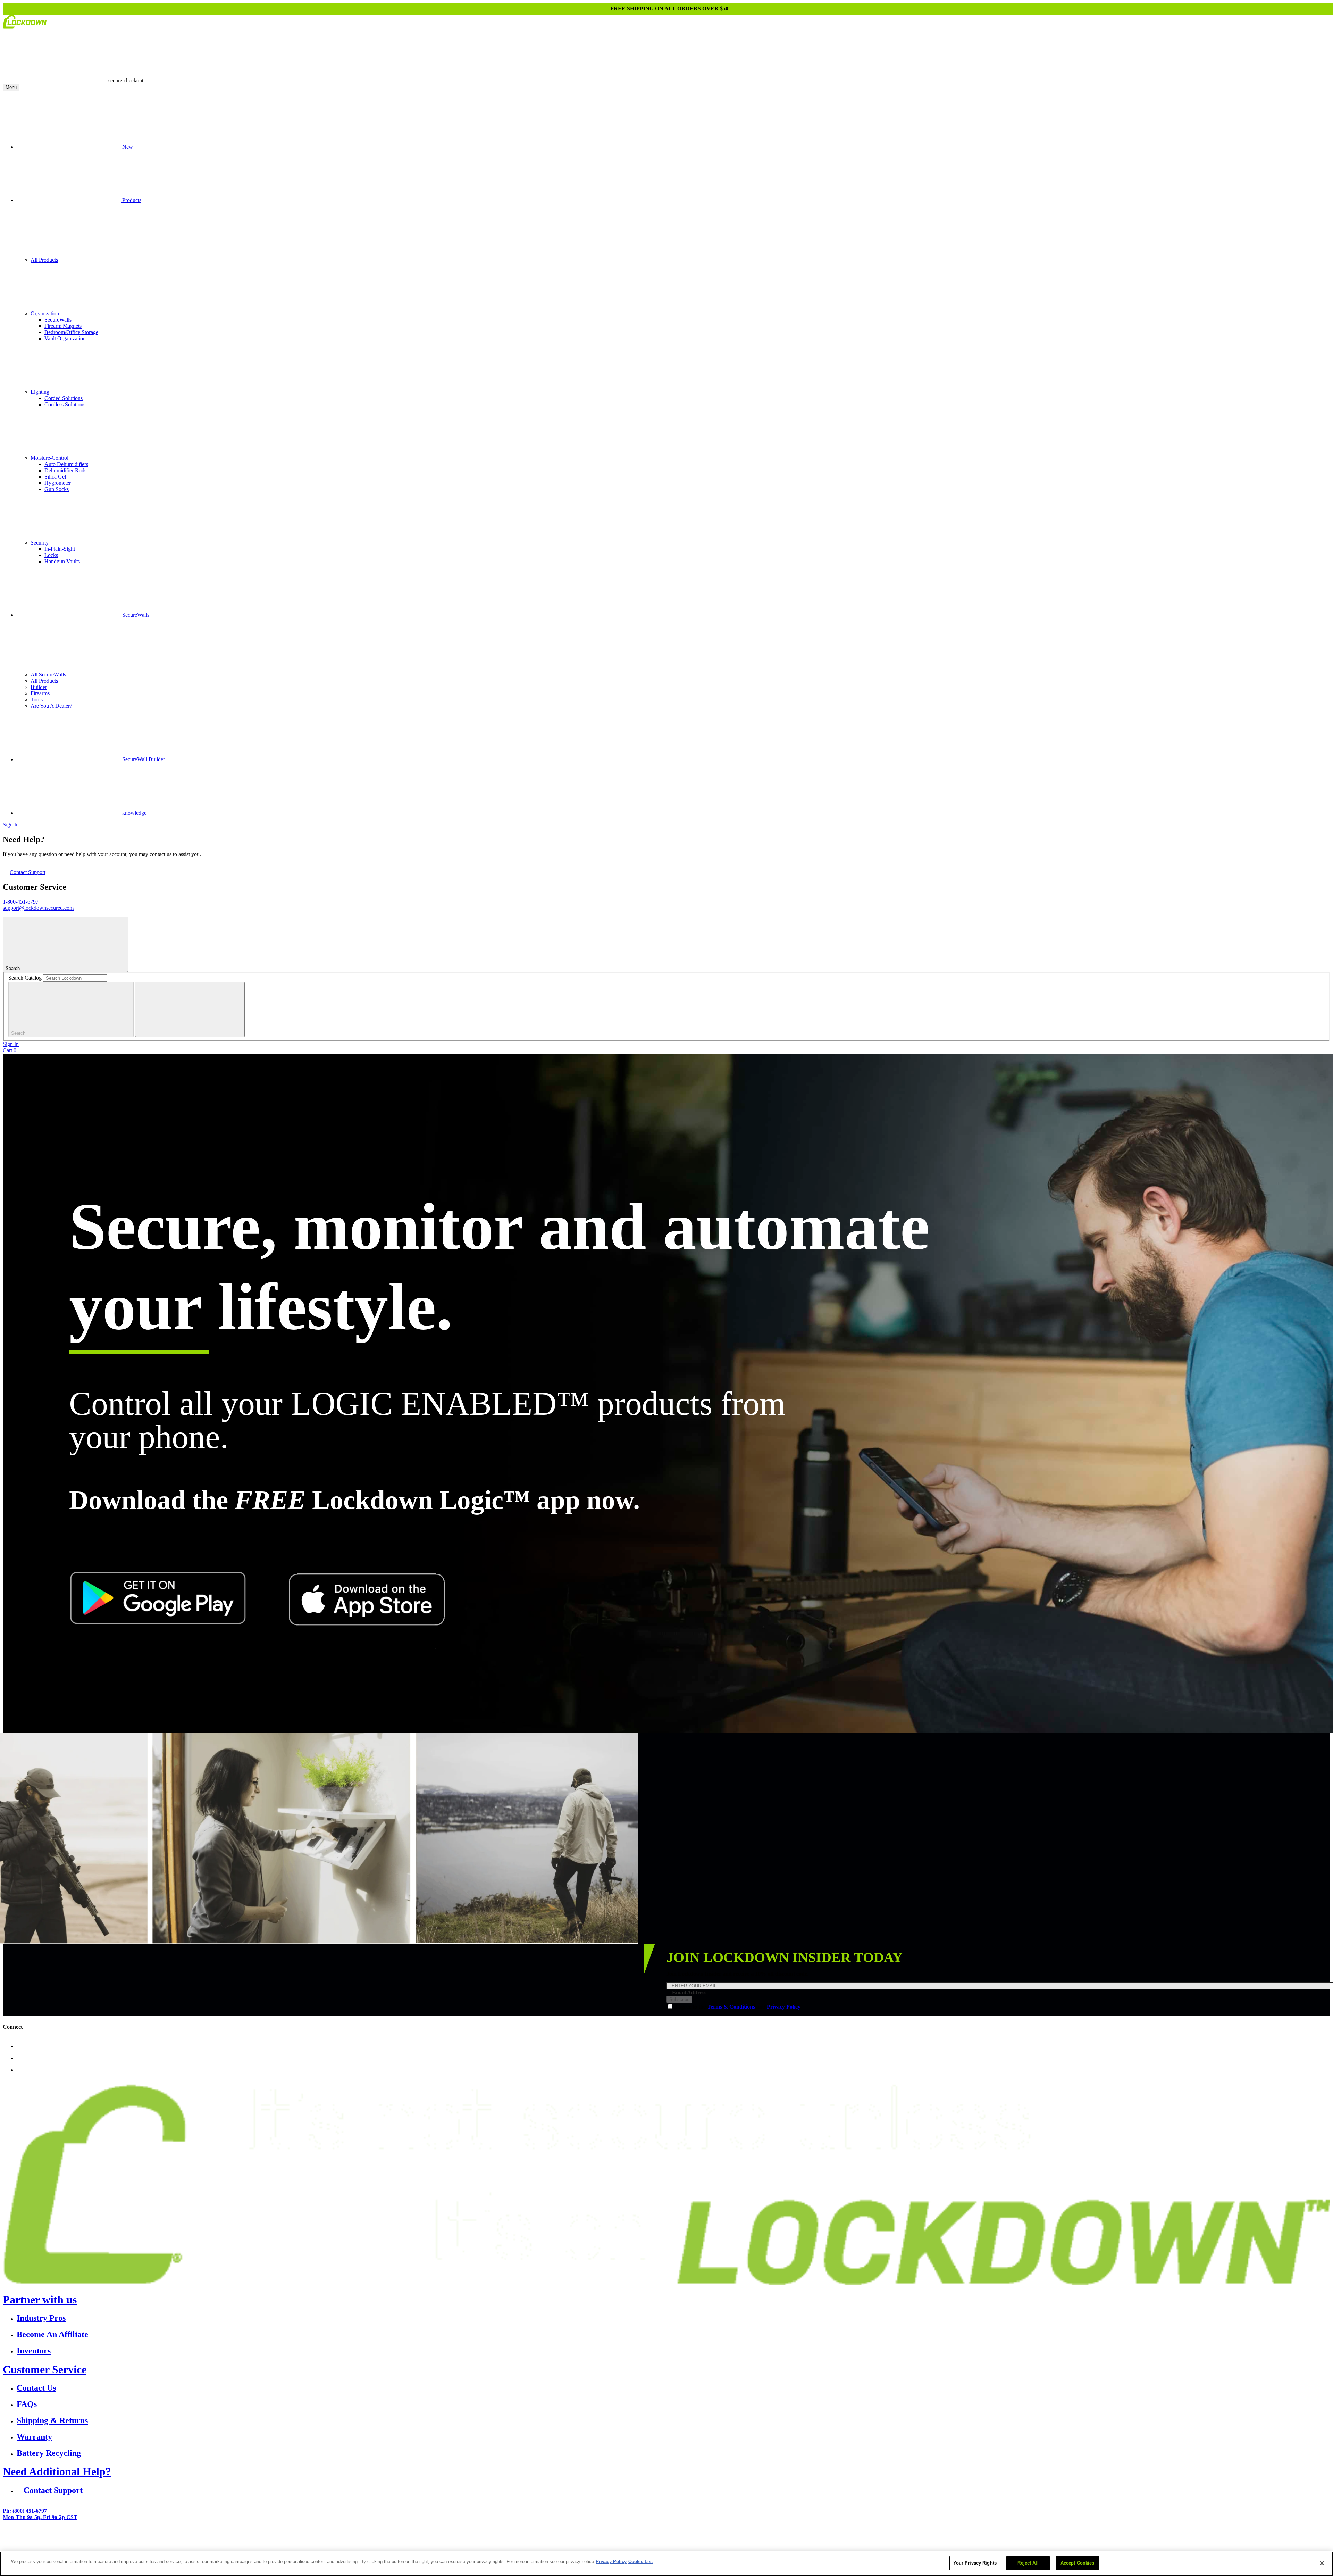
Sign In (11, 825)
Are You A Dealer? (51, 706)
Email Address (689, 1992)
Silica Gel (55, 477)
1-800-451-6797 (21, 902)
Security (40, 543)
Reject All (1028, 2563)
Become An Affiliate (52, 2334)
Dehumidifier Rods (65, 470)
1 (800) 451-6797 (599, 2541)
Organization (45, 313)
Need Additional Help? (57, 2471)
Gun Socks (57, 489)
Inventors (34, 2351)
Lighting (41, 392)
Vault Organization (65, 338)
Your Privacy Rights (975, 2563)
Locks (51, 555)
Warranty (34, 2437)
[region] (666, 2564)
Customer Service (45, 2369)
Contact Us (36, 2388)
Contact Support (28, 872)
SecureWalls (58, 320)
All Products (44, 260)
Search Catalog (25, 978)
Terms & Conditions (731, 2007)
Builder (39, 687)
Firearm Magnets (63, 326)
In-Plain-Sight (60, 549)
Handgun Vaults (62, 561)
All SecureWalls (48, 675)
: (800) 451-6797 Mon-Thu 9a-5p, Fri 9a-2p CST (40, 2514)
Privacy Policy (784, 2007)
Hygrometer (58, 483)
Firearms (40, 693)
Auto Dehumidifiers (66, 464)
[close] (190, 1009)
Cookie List (640, 2562)
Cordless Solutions (65, 404)
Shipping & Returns (52, 2420)
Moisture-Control (50, 458)
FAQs (27, 2404)
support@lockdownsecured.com (38, 908)
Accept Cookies (1078, 2563)
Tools (37, 700)
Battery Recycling (49, 2453)
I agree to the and (738, 2007)
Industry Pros (41, 2318)
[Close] (1322, 2563)
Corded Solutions (64, 398)
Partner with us (40, 2300)
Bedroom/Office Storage (71, 332)
